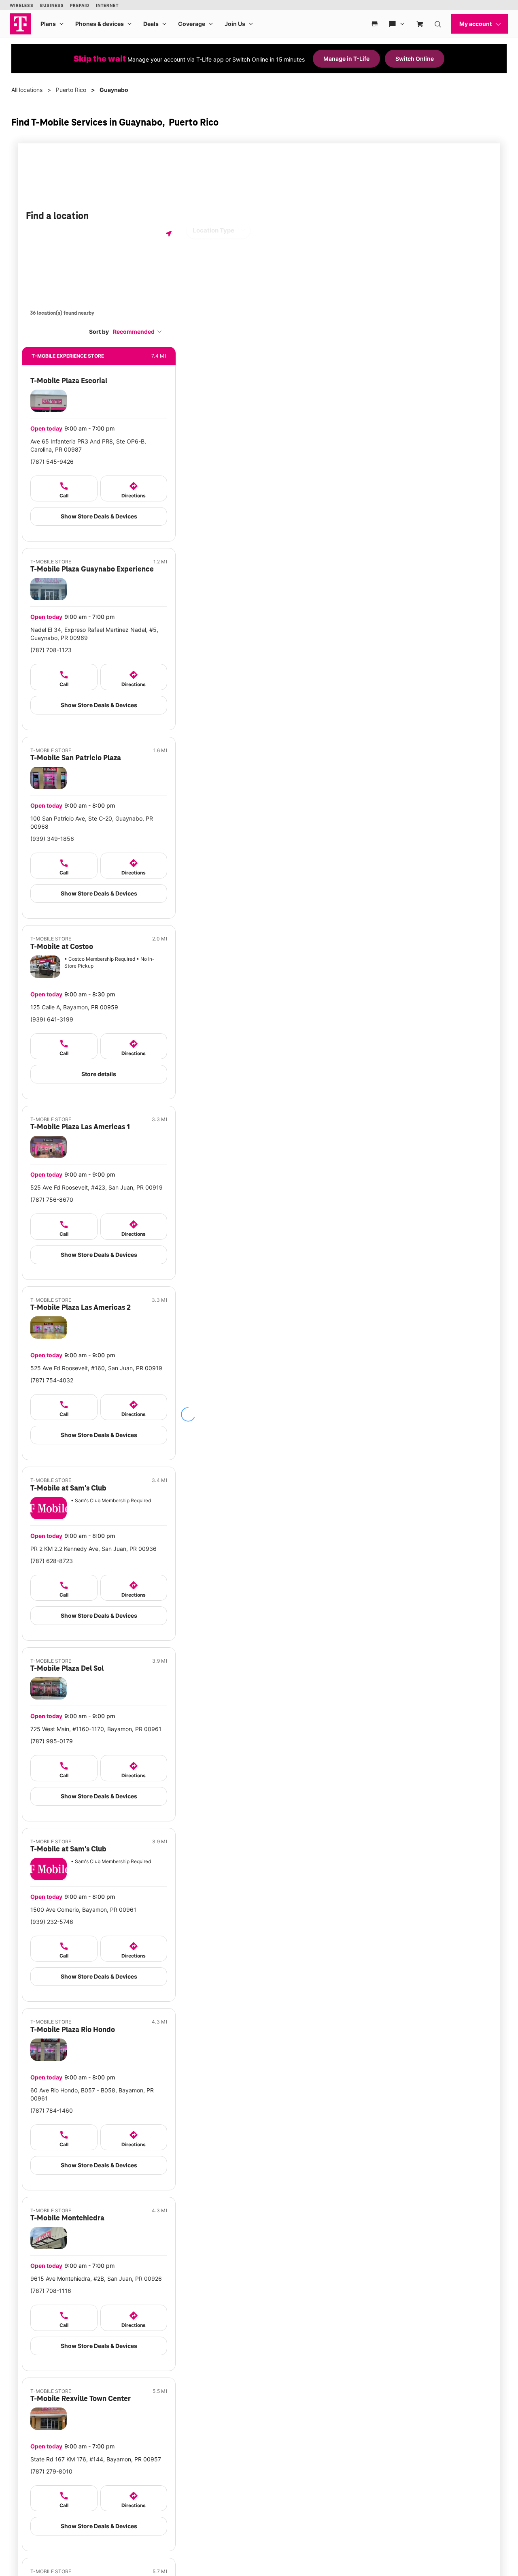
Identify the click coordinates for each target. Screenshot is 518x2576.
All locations (27, 90)
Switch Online (415, 59)
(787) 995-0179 (52, 1741)
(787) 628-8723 (52, 1561)
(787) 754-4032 (52, 1380)
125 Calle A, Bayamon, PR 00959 (74, 1007)
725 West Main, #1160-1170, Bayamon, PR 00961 (96, 1729)
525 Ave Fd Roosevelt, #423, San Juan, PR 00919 (97, 1187)
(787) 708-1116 (51, 2291)
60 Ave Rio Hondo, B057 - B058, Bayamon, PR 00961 (92, 2094)
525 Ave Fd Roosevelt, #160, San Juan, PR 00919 (96, 1368)
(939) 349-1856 (52, 839)
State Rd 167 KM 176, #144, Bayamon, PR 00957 (96, 2459)
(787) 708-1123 (51, 650)
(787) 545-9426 (52, 462)
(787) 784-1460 (52, 2110)
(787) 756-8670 (52, 1200)
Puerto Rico (71, 90)
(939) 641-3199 (52, 1019)
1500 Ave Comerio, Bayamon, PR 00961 (83, 1910)
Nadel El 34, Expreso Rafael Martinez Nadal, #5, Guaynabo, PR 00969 (94, 634)
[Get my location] (169, 234)
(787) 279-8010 (51, 2471)
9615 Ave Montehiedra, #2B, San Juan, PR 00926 (96, 2279)
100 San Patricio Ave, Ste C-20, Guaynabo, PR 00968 (92, 822)
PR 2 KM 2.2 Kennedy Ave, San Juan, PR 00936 (93, 1549)
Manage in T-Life (346, 59)
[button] (138, 332)
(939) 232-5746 (52, 1922)
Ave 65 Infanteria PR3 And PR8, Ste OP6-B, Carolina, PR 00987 (88, 445)
